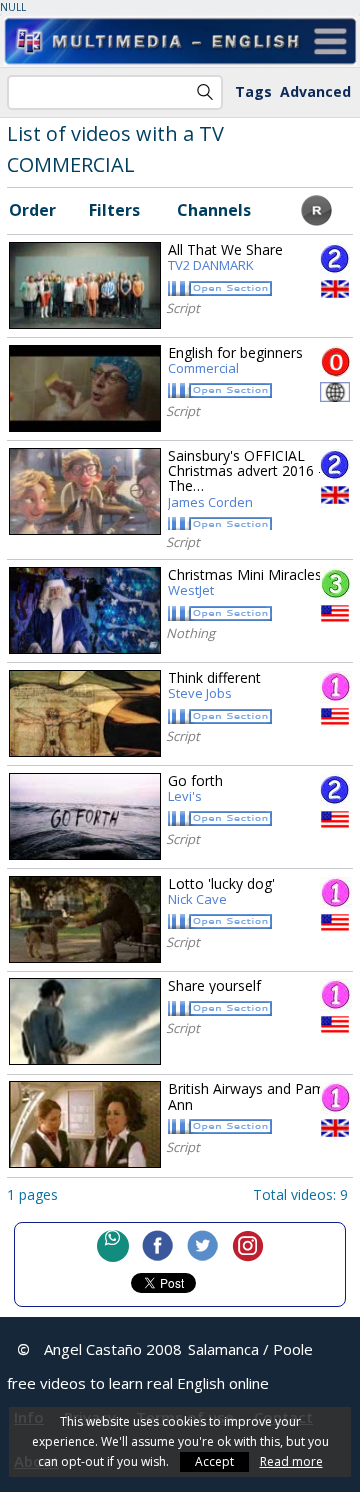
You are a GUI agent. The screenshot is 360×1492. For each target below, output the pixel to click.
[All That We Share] (85, 285)
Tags (253, 91)
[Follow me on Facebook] (158, 1246)
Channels (214, 210)
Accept (214, 1461)
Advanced (315, 91)
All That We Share (225, 258)
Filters (114, 210)
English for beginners (235, 361)
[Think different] (85, 713)
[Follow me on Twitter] (203, 1246)
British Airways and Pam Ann (246, 1096)
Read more (291, 1461)
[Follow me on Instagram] (248, 1246)
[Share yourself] (85, 1021)
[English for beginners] (85, 388)
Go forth (195, 789)
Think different (214, 686)
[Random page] (316, 220)
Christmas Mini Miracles (245, 583)
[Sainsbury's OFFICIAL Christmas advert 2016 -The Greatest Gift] (85, 491)
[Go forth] (85, 816)
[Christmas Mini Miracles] (85, 610)
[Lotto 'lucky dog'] (85, 919)
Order (32, 210)
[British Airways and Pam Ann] (85, 1124)
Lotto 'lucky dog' (221, 892)
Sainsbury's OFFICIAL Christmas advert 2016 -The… (245, 479)
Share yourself (214, 985)
